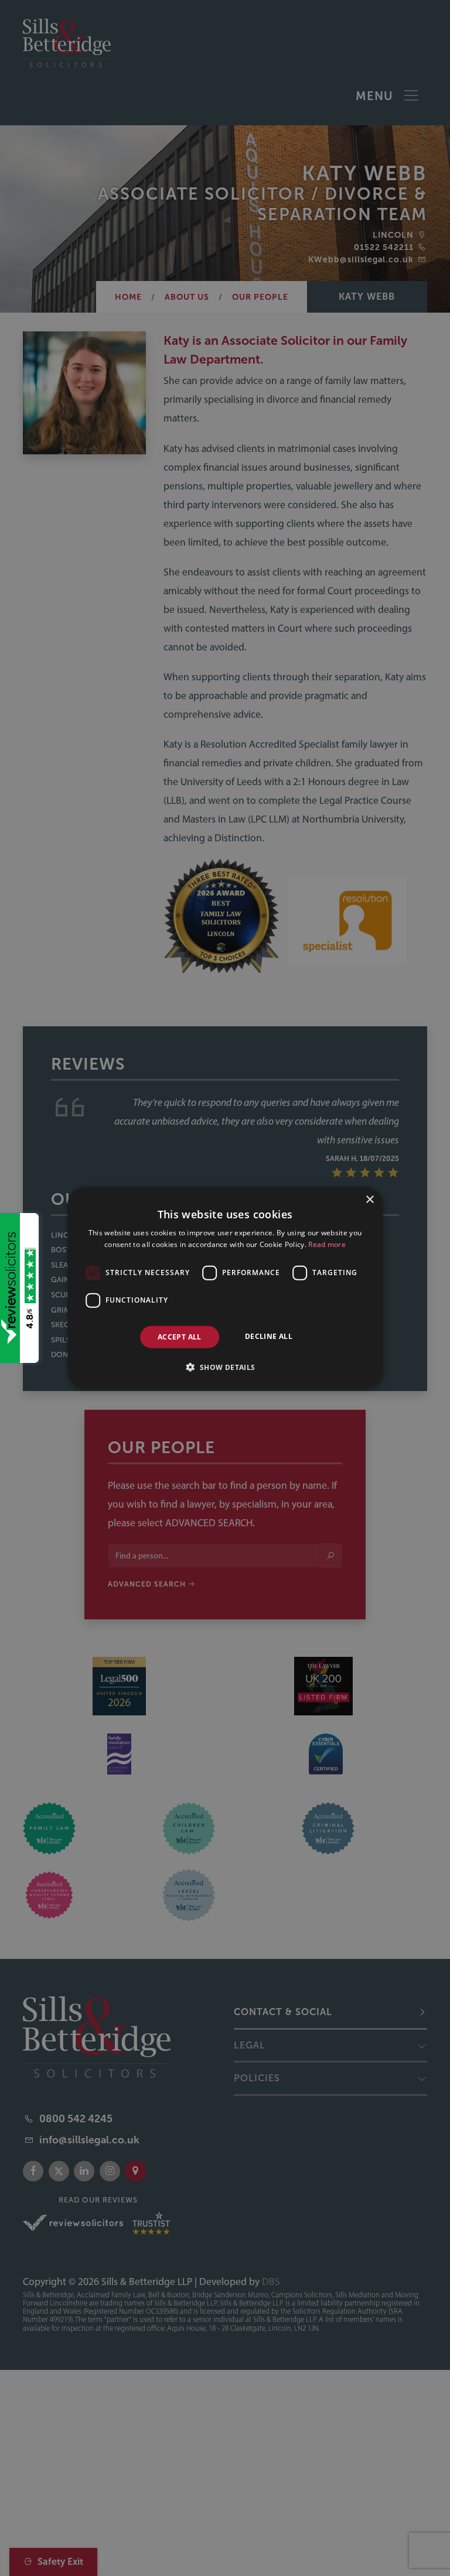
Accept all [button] (180, 1337)
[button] (225, 1367)
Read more (327, 1244)
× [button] (369, 1200)
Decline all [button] (269, 1336)
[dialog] (225, 1288)
